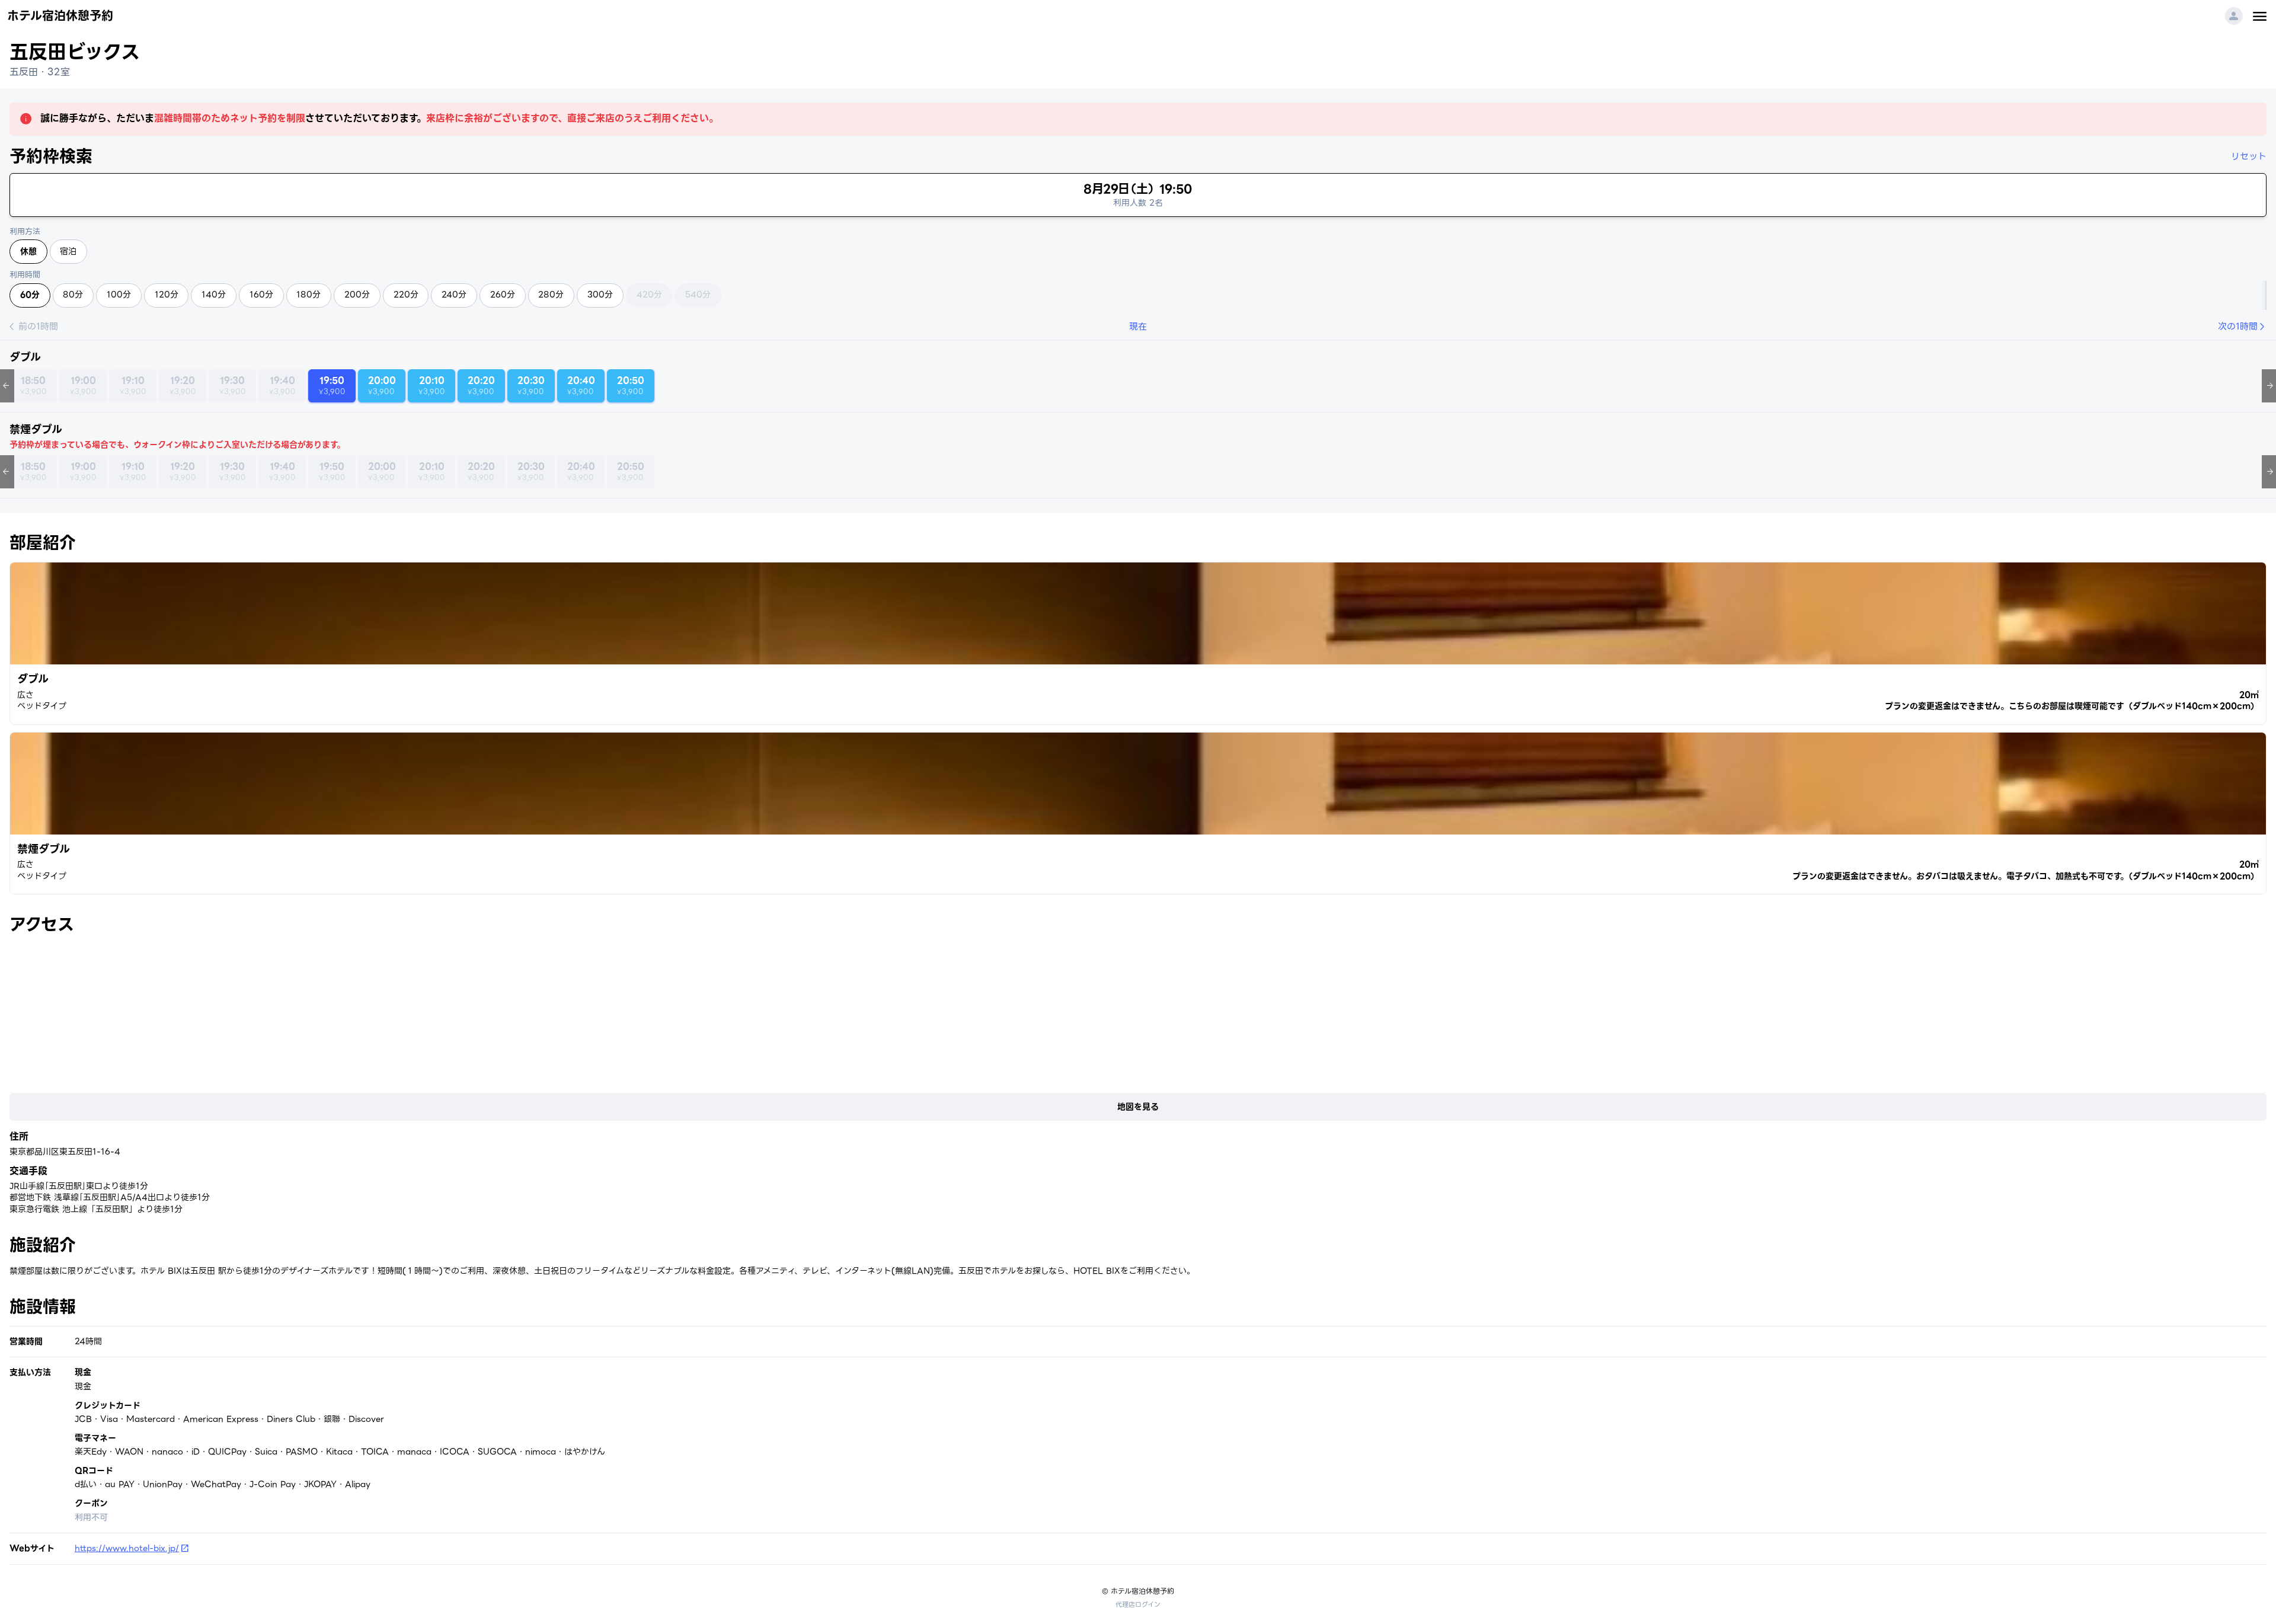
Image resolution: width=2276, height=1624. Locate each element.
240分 (454, 295)
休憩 (28, 251)
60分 (30, 295)
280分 (551, 295)
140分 (214, 295)
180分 (309, 295)
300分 (600, 295)
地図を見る (1138, 1107)
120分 (167, 295)
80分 (73, 295)
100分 (119, 295)
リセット (2249, 156)
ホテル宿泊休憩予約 (60, 16)
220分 (406, 295)
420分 (649, 295)
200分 (357, 295)
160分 (261, 295)
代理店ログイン (1138, 1604)
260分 (503, 295)
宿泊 (68, 251)
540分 (698, 295)
